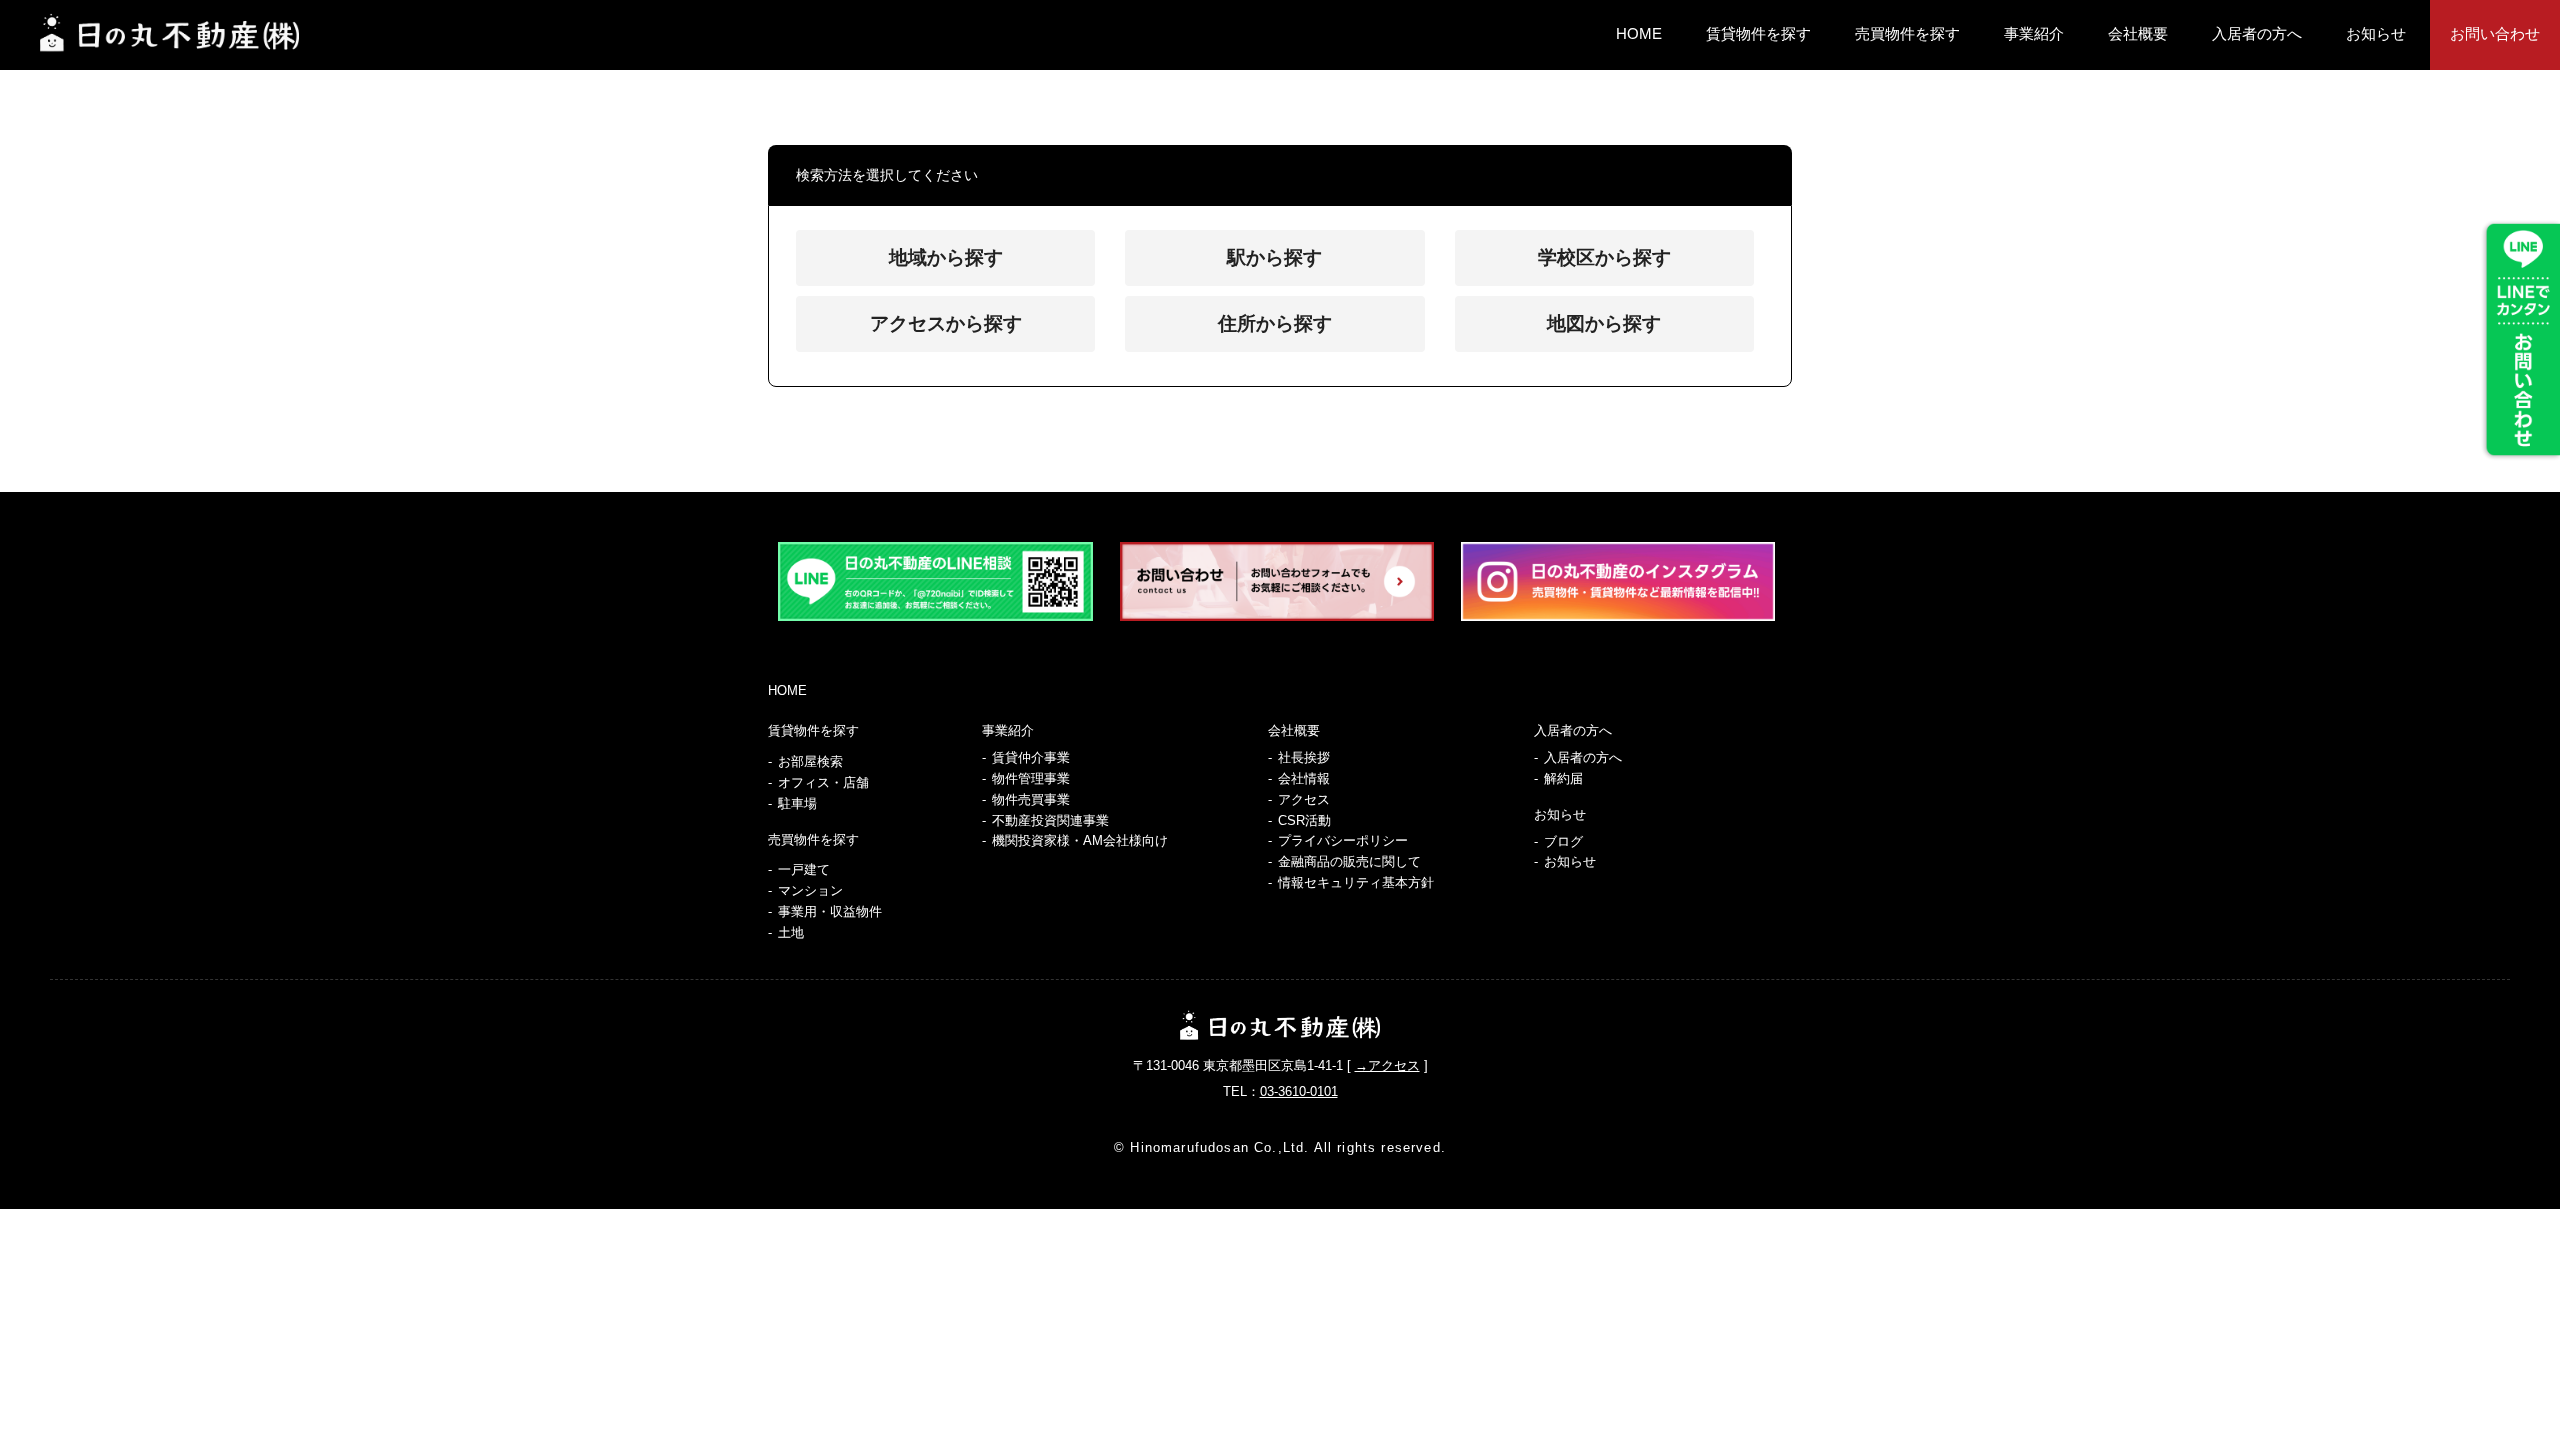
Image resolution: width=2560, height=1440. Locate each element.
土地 (791, 932)
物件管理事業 (1031, 778)
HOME (1639, 33)
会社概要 (2138, 33)
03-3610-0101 (1299, 1091)
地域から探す (946, 257)
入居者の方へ (2257, 33)
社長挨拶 (1304, 757)
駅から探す (1274, 257)
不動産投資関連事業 (1050, 820)
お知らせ (2376, 33)
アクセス (1304, 799)
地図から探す (1604, 323)
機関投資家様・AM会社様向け (1080, 840)
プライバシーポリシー (1343, 840)
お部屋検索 (810, 761)
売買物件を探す (1907, 33)
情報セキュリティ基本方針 (1356, 882)
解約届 (1563, 778)
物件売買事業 (1031, 799)
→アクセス (1387, 1065)
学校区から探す (1604, 257)
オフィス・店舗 (823, 782)
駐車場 (797, 803)
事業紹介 (2034, 33)
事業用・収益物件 (830, 911)
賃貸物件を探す (1758, 33)
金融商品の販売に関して (1349, 861)
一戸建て (804, 869)
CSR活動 (1304, 820)
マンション (810, 890)
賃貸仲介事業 (1031, 757)
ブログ (1563, 841)
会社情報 (1304, 778)
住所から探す (1275, 323)
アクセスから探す (946, 323)
